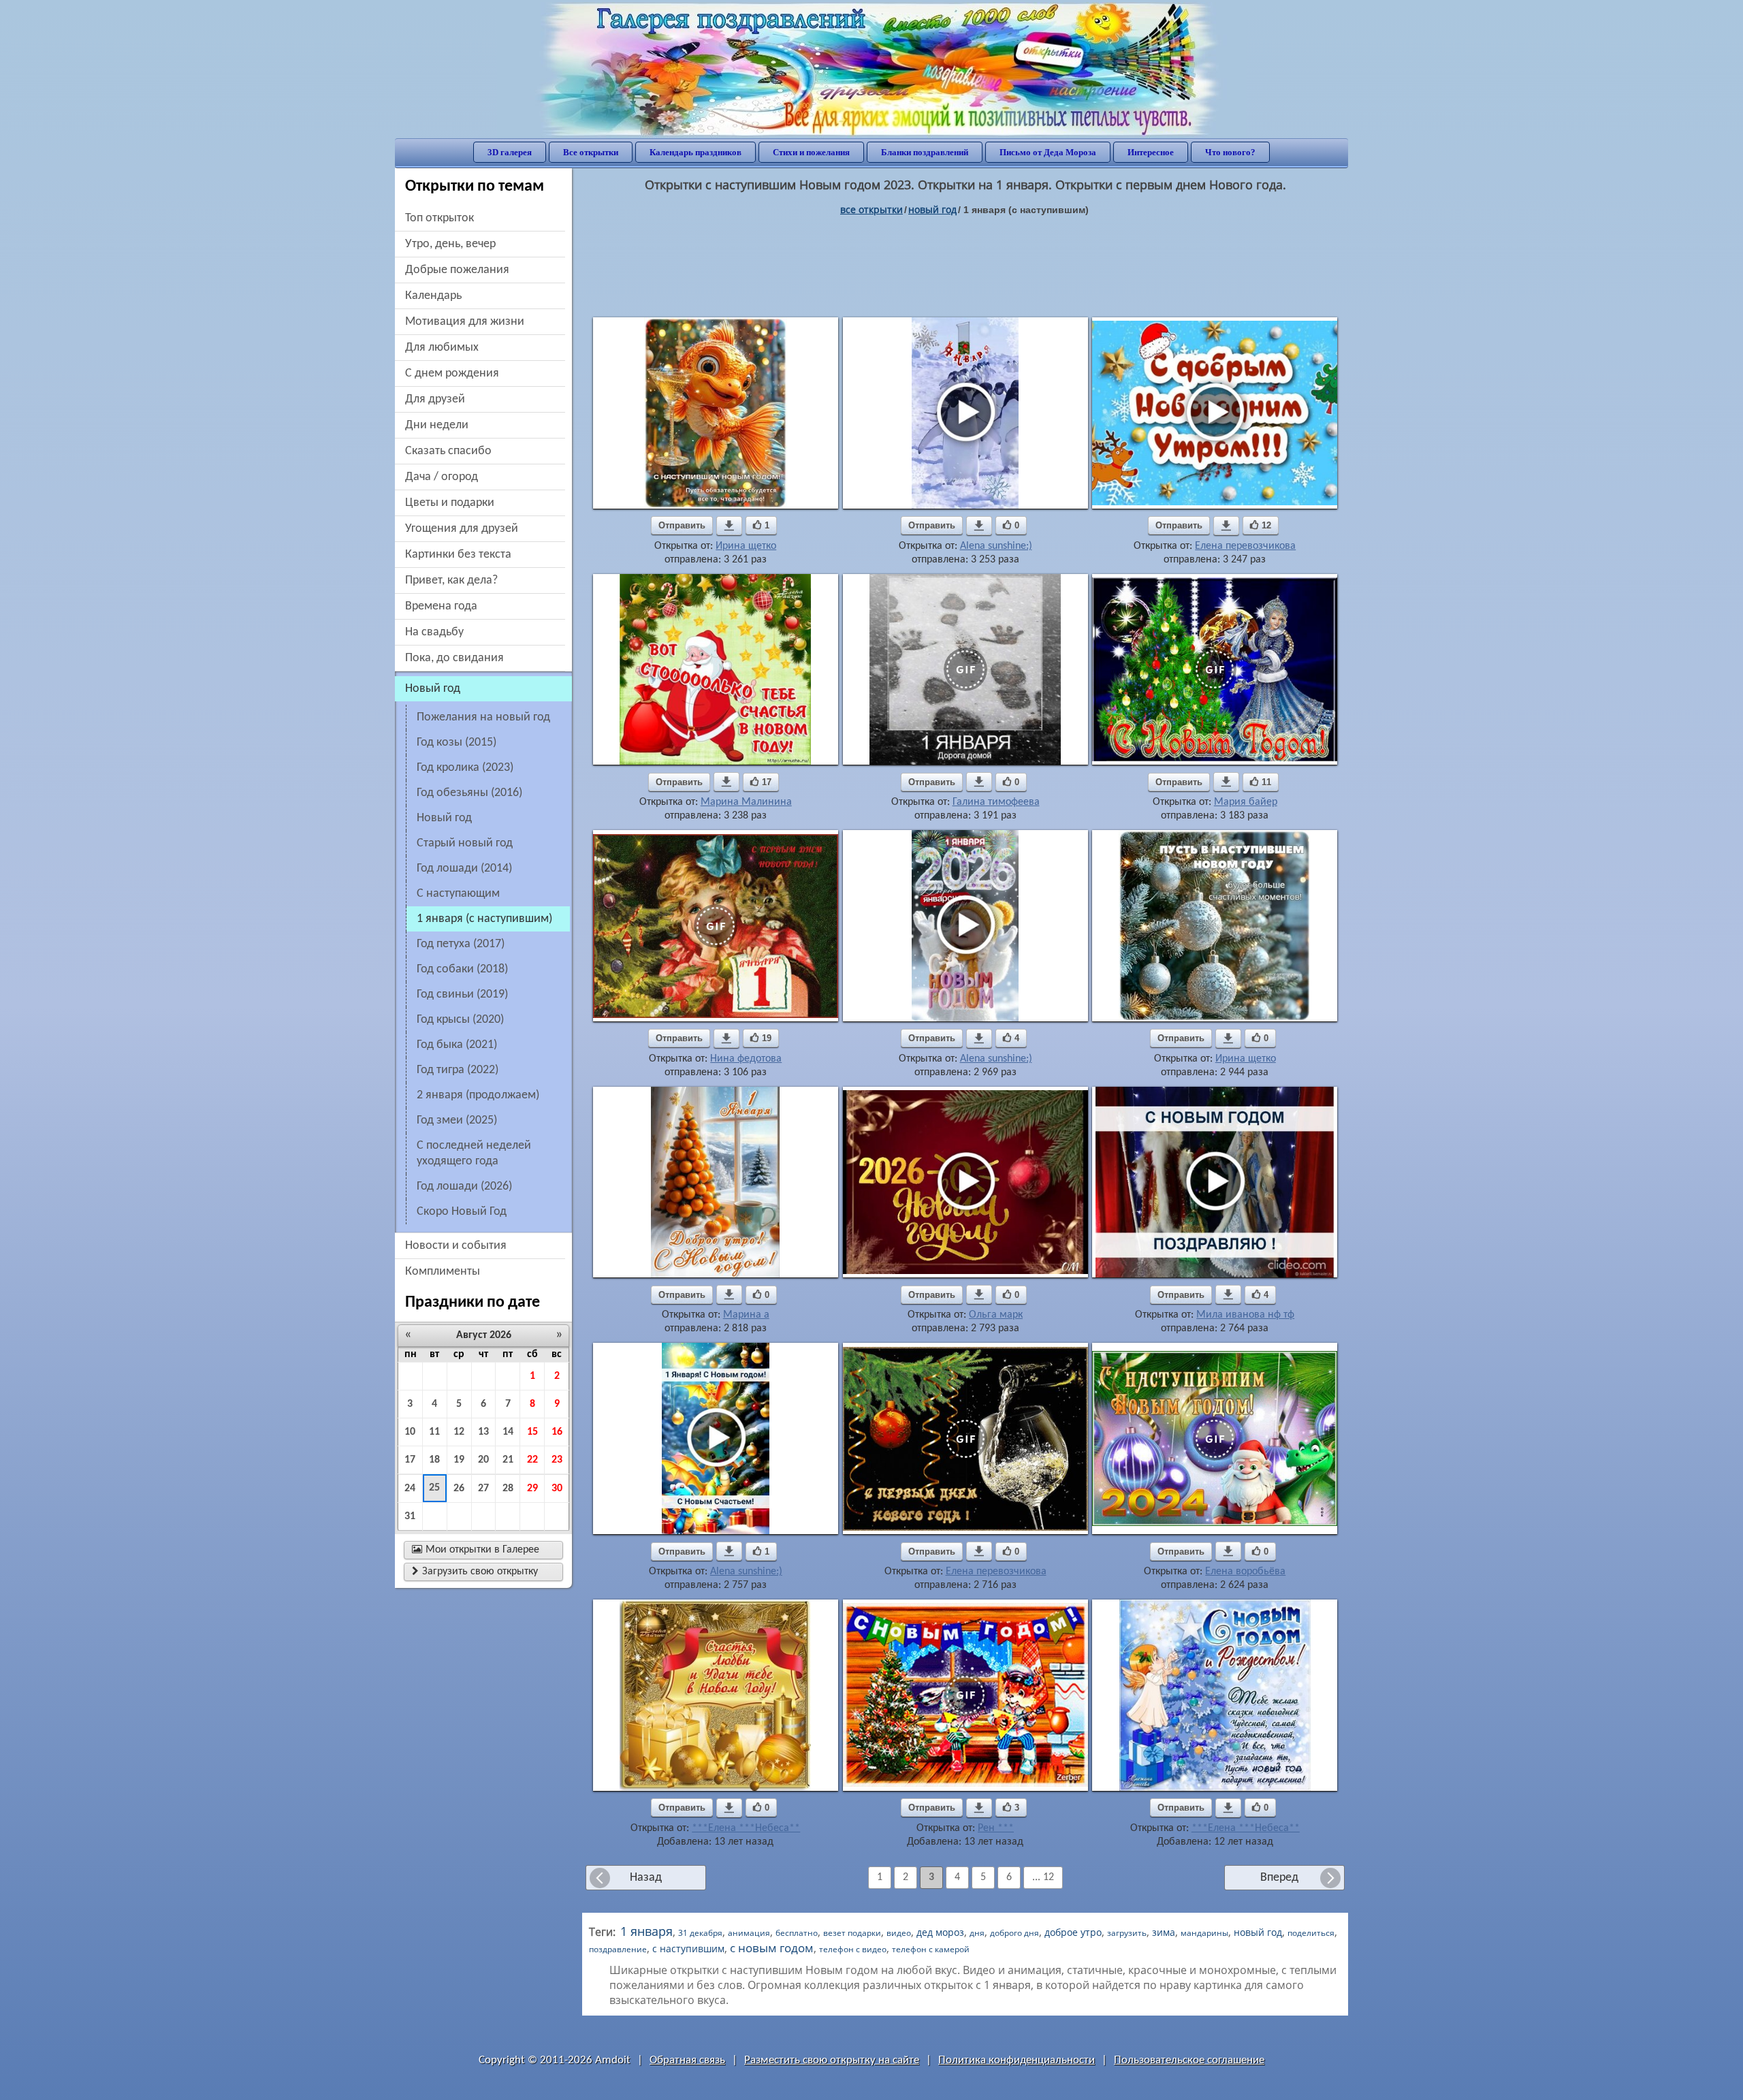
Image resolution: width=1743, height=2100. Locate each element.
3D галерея (510, 152)
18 (434, 1460)
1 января (646, 1931)
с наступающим (458, 894)
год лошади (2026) (464, 1187)
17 (410, 1460)
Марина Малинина (746, 802)
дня (977, 1933)
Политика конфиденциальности (1017, 2060)
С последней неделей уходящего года (474, 1154)
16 (557, 1432)
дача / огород (442, 477)
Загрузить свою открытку (475, 1572)
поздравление (618, 1949)
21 (508, 1460)
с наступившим (688, 1948)
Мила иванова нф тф (1245, 1315)
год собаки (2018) (462, 969)
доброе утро (1073, 1932)
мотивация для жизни (465, 322)
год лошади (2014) (464, 869)
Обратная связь (687, 2060)
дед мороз (940, 1932)
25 (434, 1488)
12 (459, 1432)
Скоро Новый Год (462, 1212)
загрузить (1127, 1933)
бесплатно (797, 1933)
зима (1164, 1932)
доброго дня (1014, 1933)
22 (532, 1460)
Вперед (1279, 1878)
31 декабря (700, 1933)
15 (532, 1432)
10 (410, 1432)
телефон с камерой (931, 1949)
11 (434, 1432)
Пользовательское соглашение (1189, 2060)
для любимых (442, 348)
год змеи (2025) (457, 1120)
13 (483, 1432)
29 (532, 1489)
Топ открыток (439, 218)
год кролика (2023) (465, 768)
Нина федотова (746, 1059)
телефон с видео (853, 1949)
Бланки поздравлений (925, 152)
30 (557, 1489)
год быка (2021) (457, 1045)
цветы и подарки (450, 503)
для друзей (435, 399)
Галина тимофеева (996, 802)
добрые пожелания (457, 270)
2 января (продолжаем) (478, 1095)
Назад (646, 1878)
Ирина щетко (746, 546)
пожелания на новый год (483, 717)
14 (508, 1432)
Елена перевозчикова (1245, 546)
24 (410, 1489)
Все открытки (591, 152)
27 (483, 1489)
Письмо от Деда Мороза (1048, 152)
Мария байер (1246, 802)
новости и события (456, 1246)
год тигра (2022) (458, 1070)
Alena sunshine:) (996, 546)
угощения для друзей (462, 529)
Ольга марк (996, 1315)
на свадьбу (434, 632)
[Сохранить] (729, 526)
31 (410, 1516)
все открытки (871, 209)
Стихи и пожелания (811, 152)
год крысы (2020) (460, 1020)
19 (459, 1460)
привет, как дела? (451, 580)
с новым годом (772, 1947)
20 (483, 1460)
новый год (444, 818)
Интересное (1151, 152)
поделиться (1311, 1933)
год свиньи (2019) (462, 995)
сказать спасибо (448, 451)
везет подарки (852, 1933)
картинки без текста (458, 555)
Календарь (433, 296)
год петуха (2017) (461, 944)
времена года (441, 606)
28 (508, 1489)
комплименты (443, 1272)
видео (899, 1933)
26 (459, 1489)
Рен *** (996, 1828)
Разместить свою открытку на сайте (832, 2060)
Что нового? (1230, 152)
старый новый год (465, 843)
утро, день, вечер (450, 244)
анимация (749, 1933)
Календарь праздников (695, 152)
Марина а (746, 1315)
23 (557, 1460)
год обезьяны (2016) (469, 793)
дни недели (437, 425)
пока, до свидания (454, 658)
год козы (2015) (457, 743)
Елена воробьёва (1245, 1572)
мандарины (1204, 1933)
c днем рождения (452, 373)
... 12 (1043, 1877)
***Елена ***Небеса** (746, 1828)
